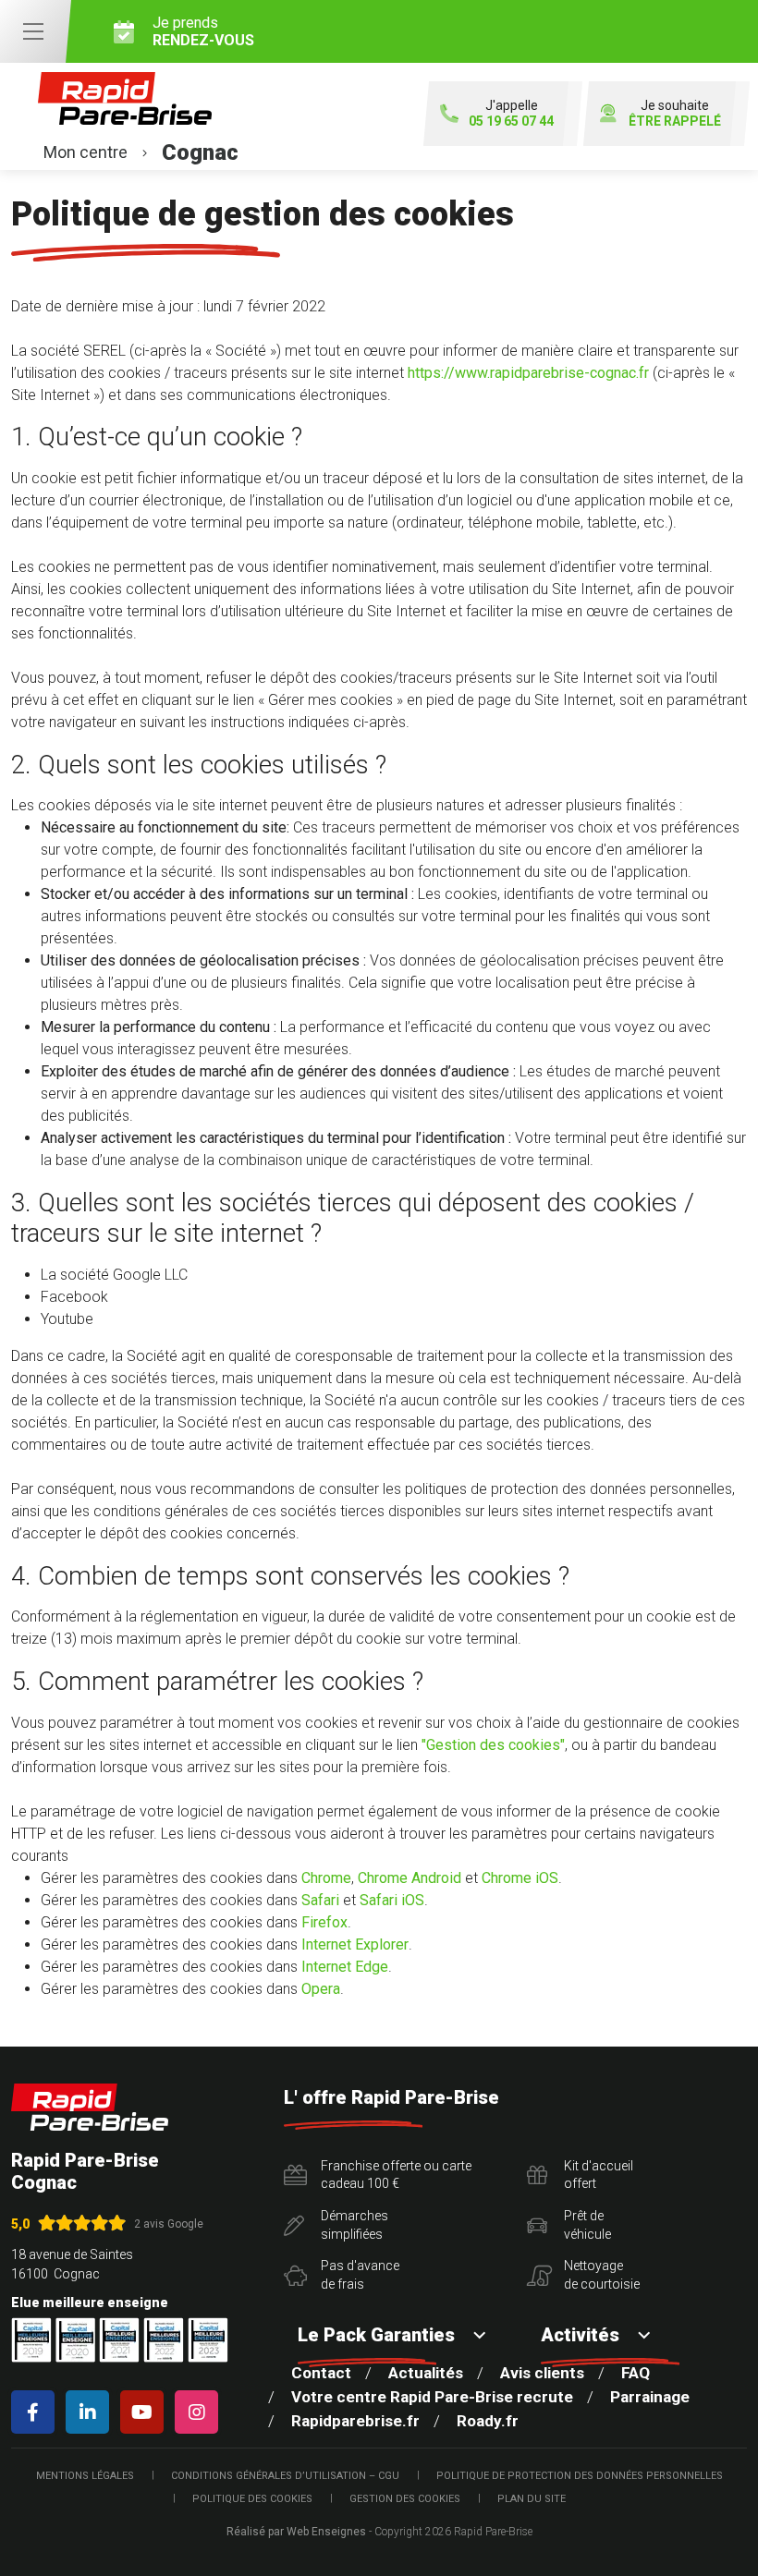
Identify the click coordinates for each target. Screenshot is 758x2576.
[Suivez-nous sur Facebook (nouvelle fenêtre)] (37, 2412)
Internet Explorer (355, 1944)
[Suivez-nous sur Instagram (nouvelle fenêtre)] (200, 2412)
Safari (320, 1900)
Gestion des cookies (405, 2499)
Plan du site (532, 2499)
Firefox (324, 1922)
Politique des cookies (252, 2499)
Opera (321, 1989)
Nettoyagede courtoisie (602, 2275)
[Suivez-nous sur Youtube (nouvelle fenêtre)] (146, 2412)
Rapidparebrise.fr (355, 2421)
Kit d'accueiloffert (599, 2175)
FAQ (636, 2373)
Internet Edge (345, 1967)
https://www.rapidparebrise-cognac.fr (528, 373)
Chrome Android (410, 1878)
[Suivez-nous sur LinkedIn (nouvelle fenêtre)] (91, 2412)
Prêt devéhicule (587, 2225)
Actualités (426, 2373)
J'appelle (511, 113)
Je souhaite (675, 113)
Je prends (203, 31)
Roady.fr (488, 2421)
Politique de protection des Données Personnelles (580, 2476)
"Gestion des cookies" (493, 1745)
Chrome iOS (520, 1878)
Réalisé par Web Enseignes (296, 2532)
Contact (321, 2373)
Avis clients (542, 2373)
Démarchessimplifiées (355, 2225)
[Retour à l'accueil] (90, 2107)
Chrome (326, 1878)
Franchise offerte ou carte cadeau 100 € (396, 2175)
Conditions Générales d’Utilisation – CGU (285, 2476)
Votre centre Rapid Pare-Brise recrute (432, 2397)
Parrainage (650, 2397)
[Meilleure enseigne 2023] (208, 2340)
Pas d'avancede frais (360, 2275)
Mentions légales (85, 2476)
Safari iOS (392, 1900)
